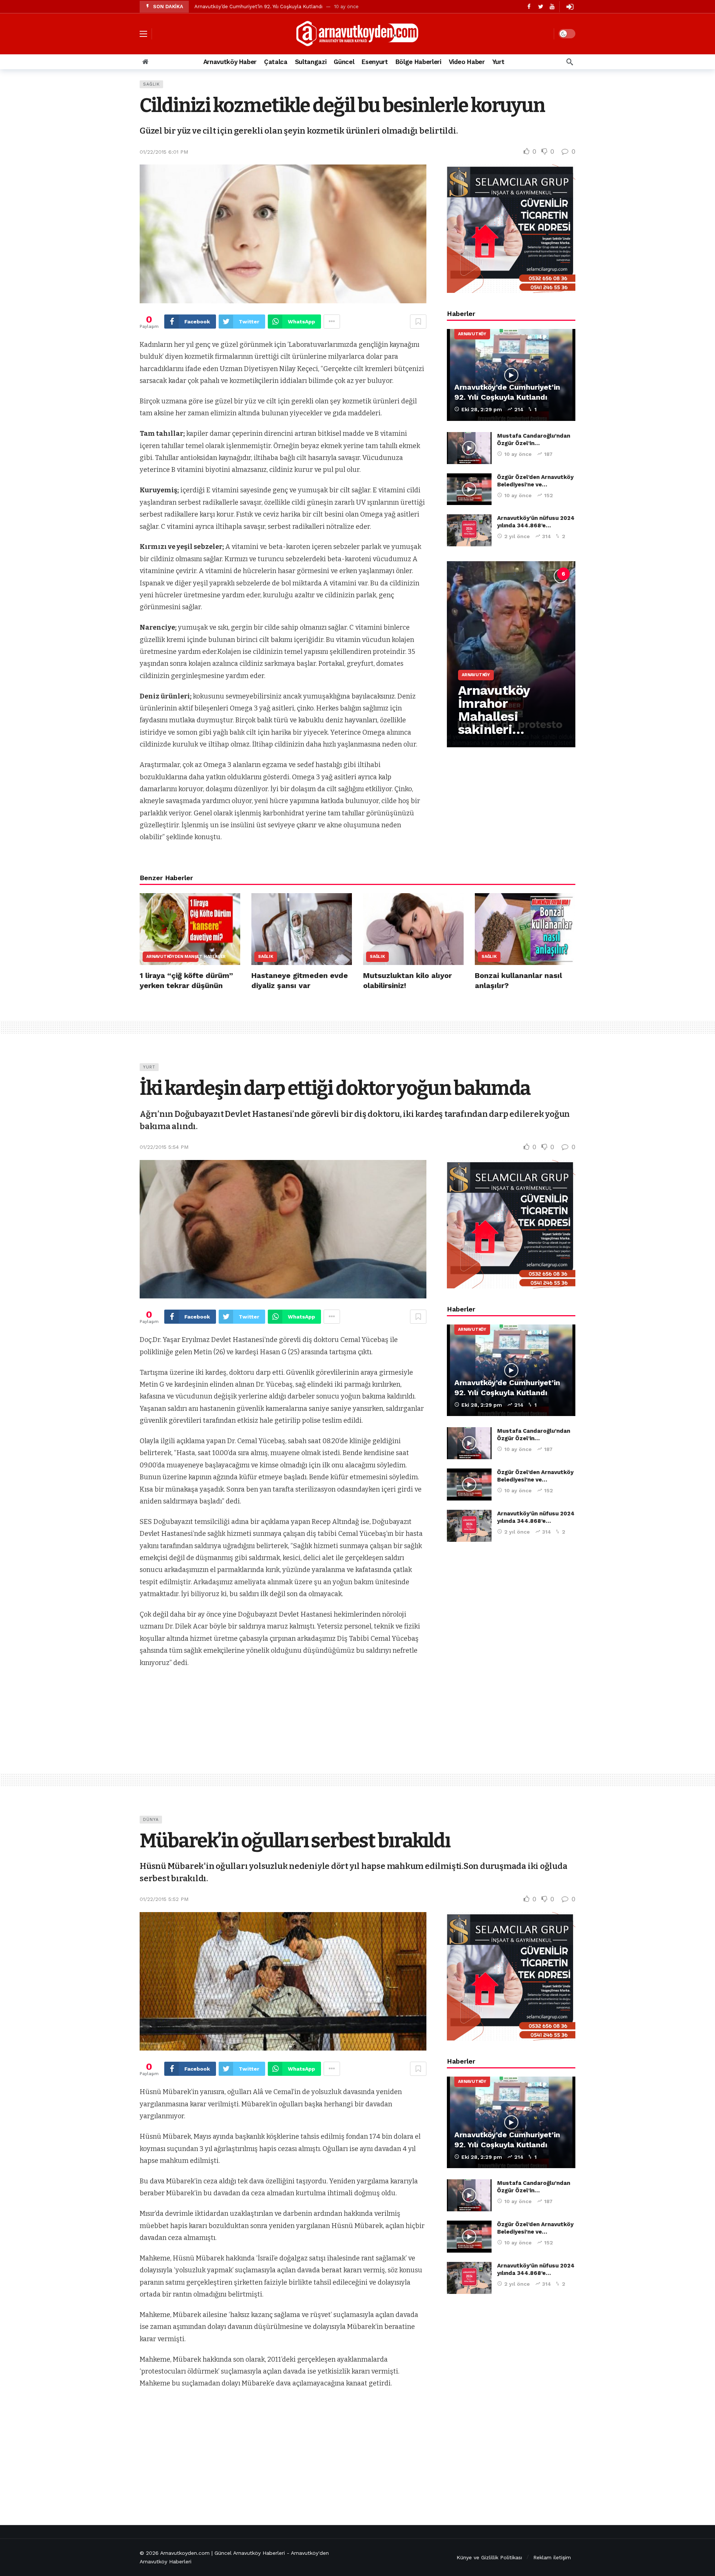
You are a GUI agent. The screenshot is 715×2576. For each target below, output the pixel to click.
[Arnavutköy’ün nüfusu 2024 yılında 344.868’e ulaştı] (469, 530)
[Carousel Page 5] (547, 574)
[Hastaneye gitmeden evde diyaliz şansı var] (302, 929)
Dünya (151, 1820)
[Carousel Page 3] (514, 574)
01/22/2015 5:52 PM (164, 1899)
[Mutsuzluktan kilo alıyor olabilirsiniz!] (413, 929)
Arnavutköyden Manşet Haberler (172, 957)
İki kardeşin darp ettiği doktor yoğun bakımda (335, 1088)
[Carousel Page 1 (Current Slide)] (482, 574)
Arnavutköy (472, 334)
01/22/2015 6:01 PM (164, 152)
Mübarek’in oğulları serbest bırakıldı (295, 1841)
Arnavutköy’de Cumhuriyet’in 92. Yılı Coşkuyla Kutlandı (258, 7)
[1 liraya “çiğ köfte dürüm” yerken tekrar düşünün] (190, 929)
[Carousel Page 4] (531, 574)
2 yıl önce (517, 536)
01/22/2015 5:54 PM (164, 1147)
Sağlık (151, 84)
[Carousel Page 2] (498, 574)
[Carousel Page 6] (563, 574)
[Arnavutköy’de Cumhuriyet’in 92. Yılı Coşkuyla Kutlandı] (511, 375)
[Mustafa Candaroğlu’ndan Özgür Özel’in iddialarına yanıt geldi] (469, 448)
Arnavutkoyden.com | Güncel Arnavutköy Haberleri (223, 2553)
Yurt (149, 1067)
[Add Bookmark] (418, 322)
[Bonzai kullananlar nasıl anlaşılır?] (525, 929)
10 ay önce (518, 454)
